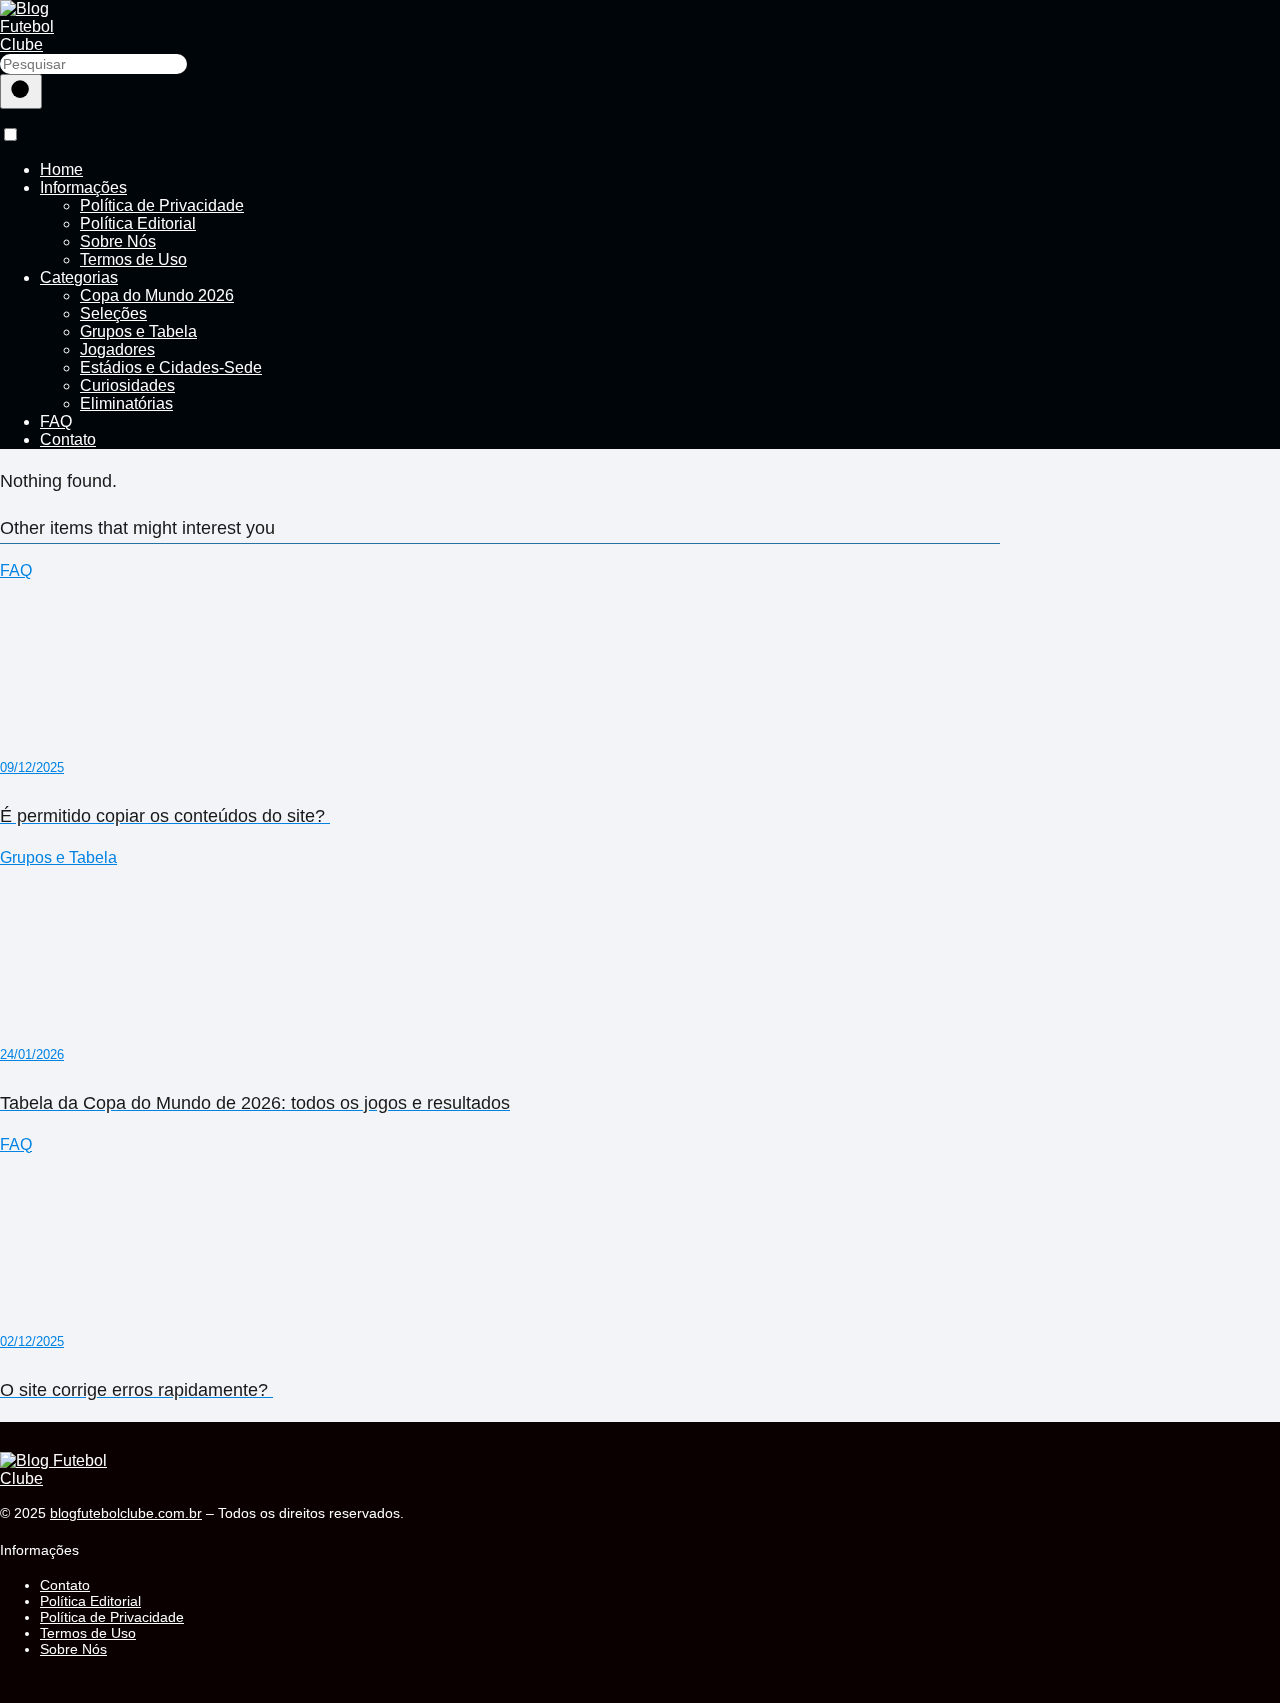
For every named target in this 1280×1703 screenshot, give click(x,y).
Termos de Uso (133, 259)
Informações (83, 187)
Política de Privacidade (162, 205)
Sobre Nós (118, 241)
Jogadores (117, 349)
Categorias (79, 277)
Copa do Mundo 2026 (157, 295)
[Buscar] (21, 91)
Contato (68, 439)
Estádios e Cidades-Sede (171, 367)
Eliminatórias (126, 403)
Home (61, 169)
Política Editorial (138, 223)
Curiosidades (127, 385)
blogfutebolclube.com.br (126, 1513)
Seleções (113, 313)
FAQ (56, 421)
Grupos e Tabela (138, 331)
